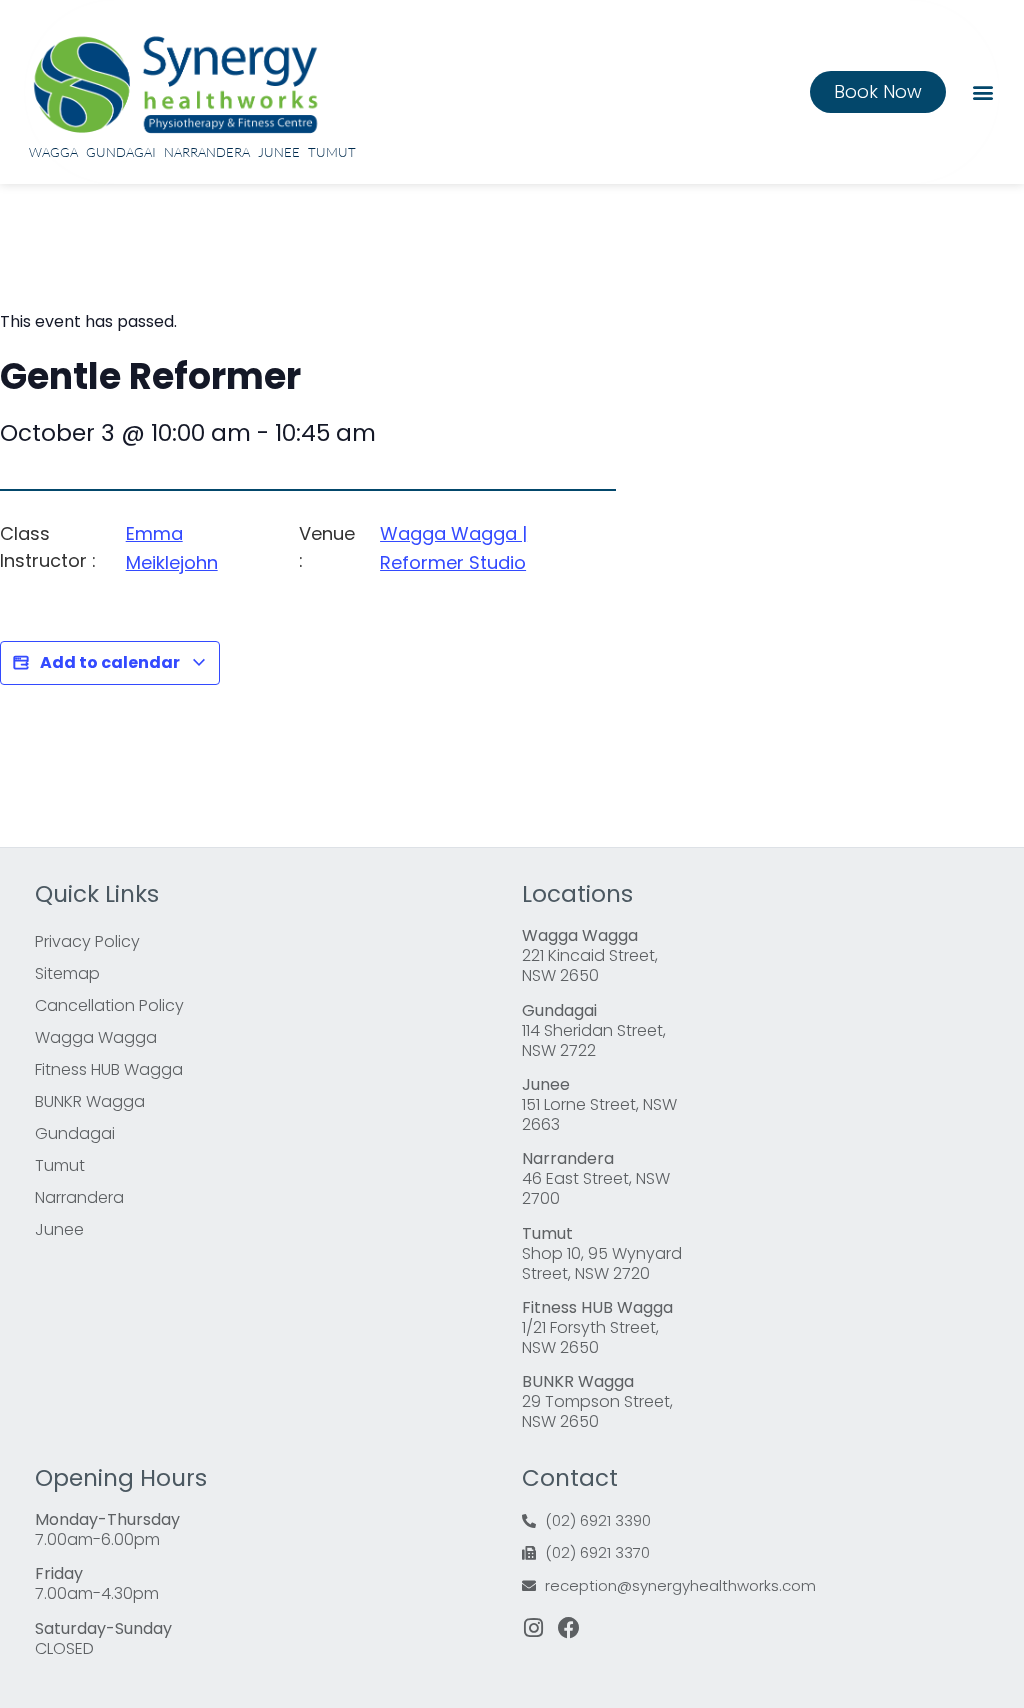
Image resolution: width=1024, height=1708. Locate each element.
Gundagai (121, 152)
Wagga (53, 152)
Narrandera (207, 152)
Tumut (332, 152)
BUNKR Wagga (90, 1101)
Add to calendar (110, 662)
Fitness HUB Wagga (109, 1069)
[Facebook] (569, 1628)
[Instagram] (533, 1628)
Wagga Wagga (96, 1037)
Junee (279, 152)
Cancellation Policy (109, 1005)
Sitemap (67, 973)
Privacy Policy (87, 941)
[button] (982, 91)
